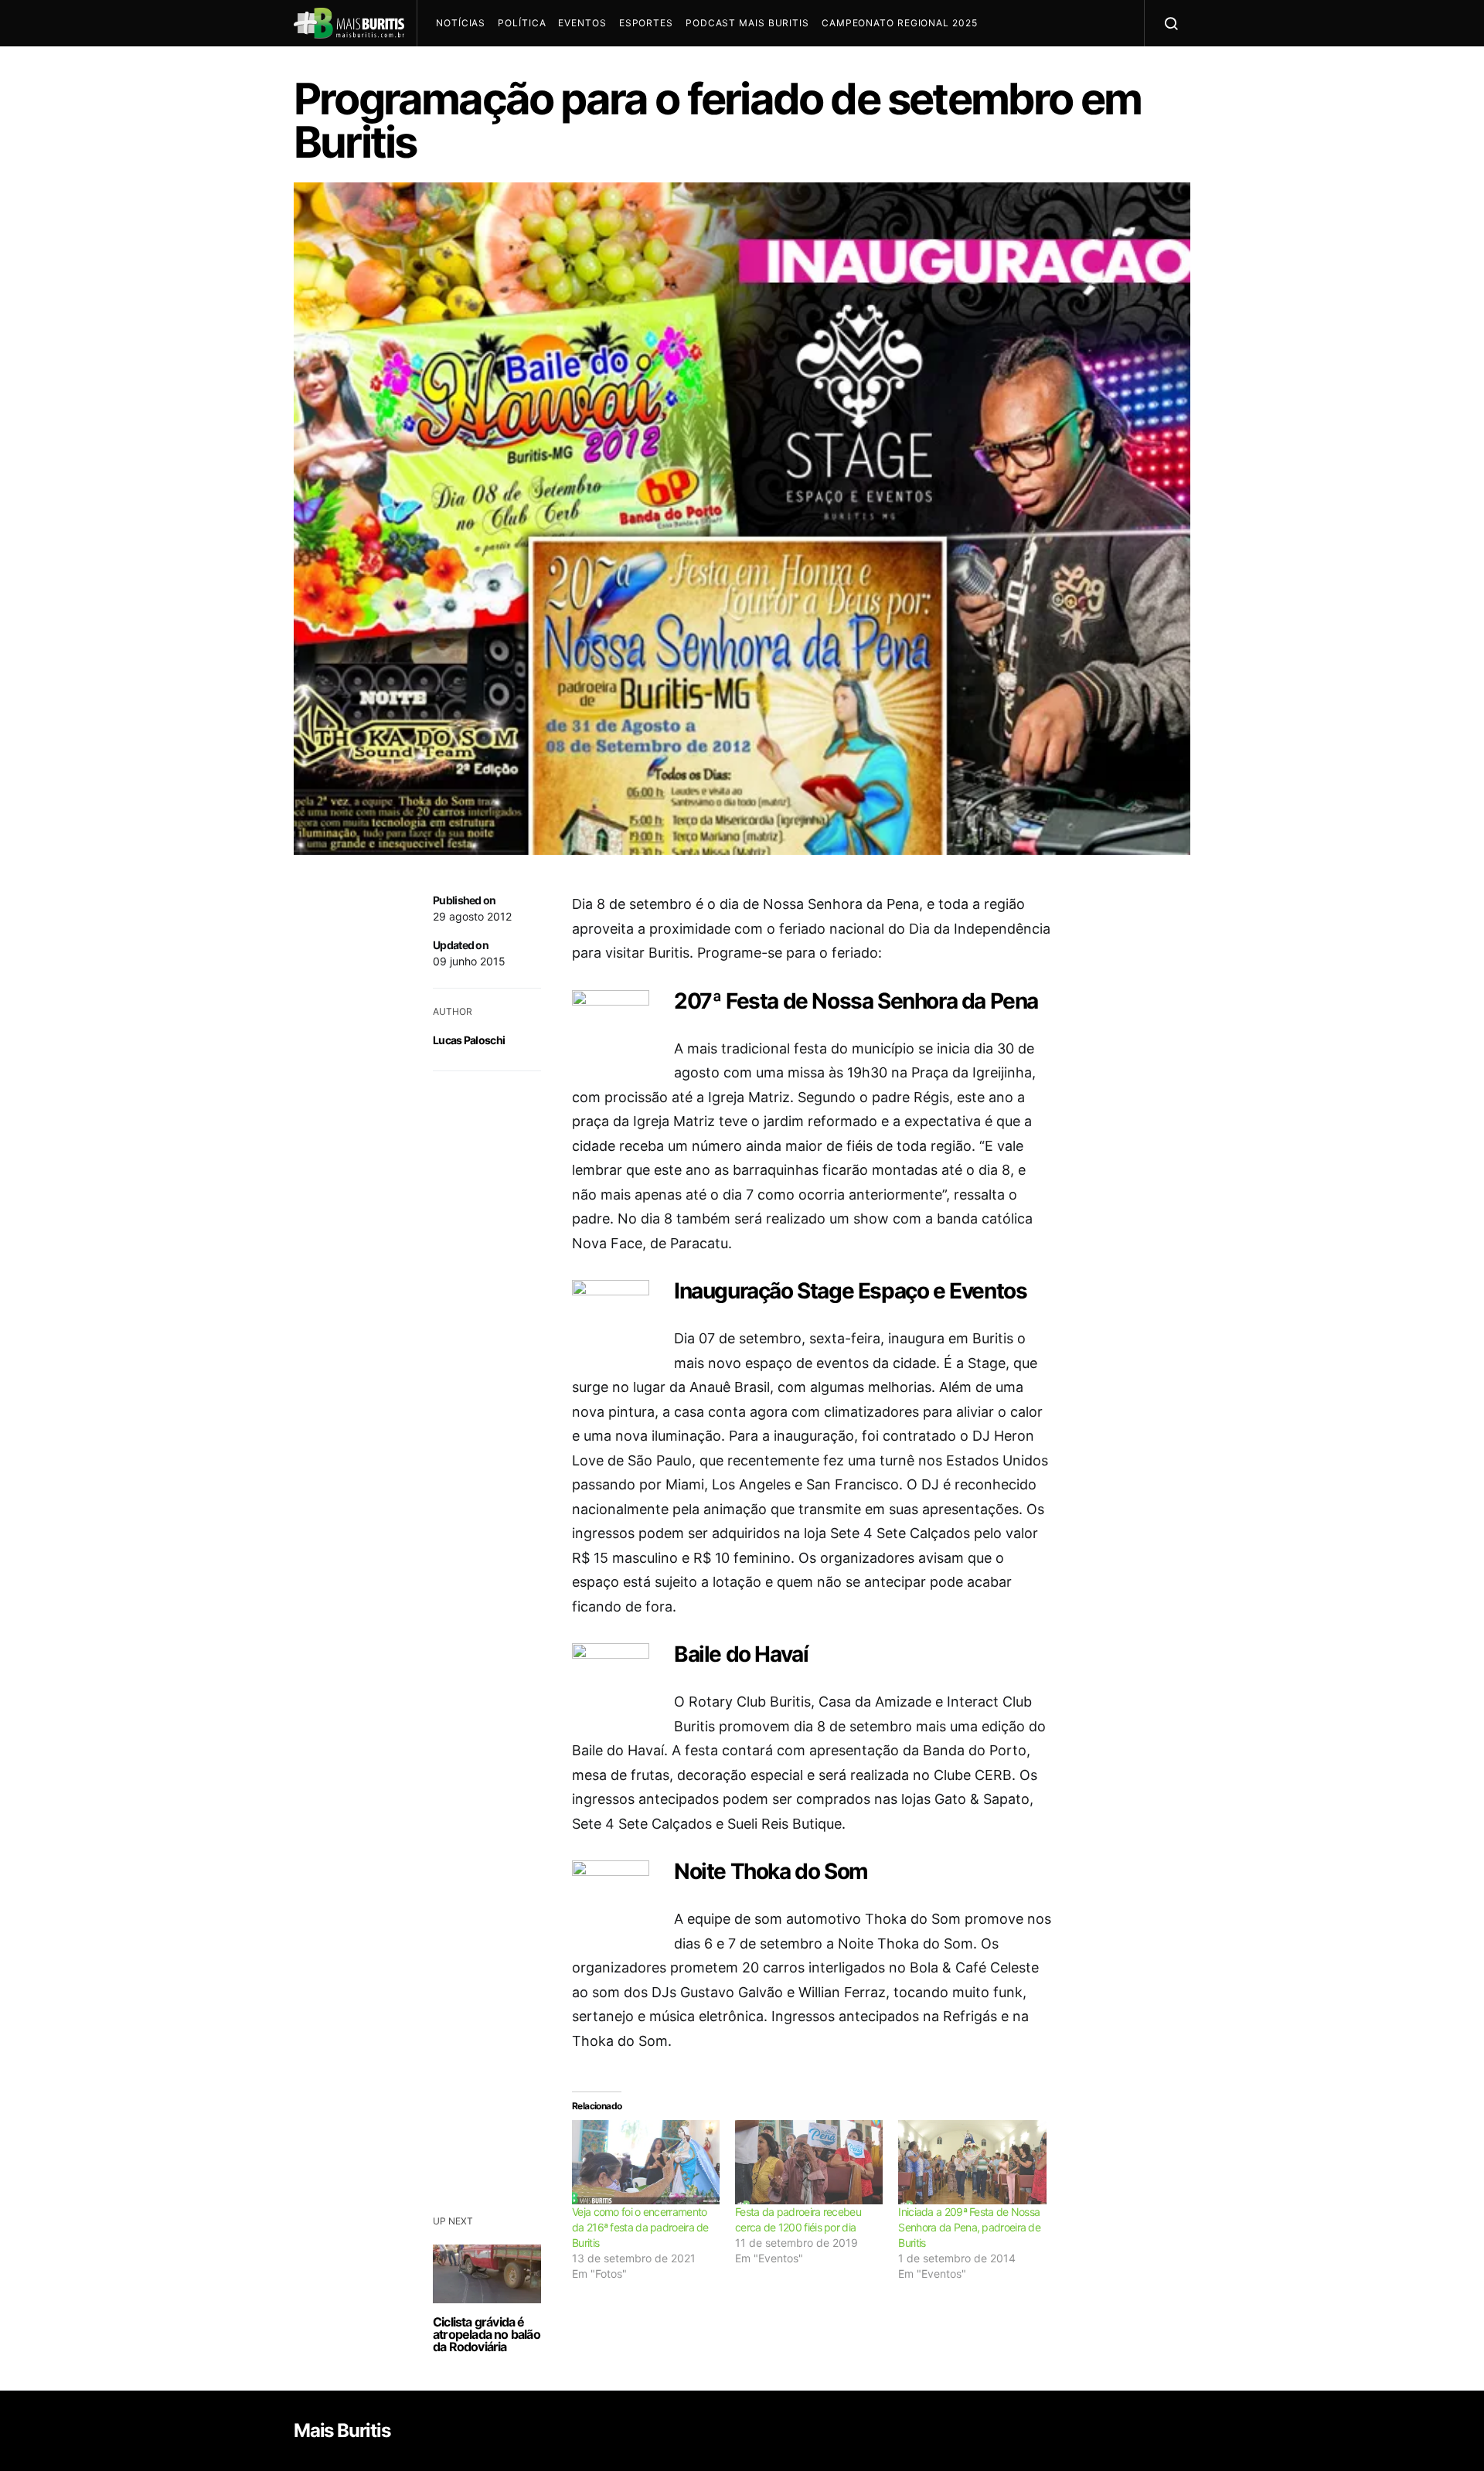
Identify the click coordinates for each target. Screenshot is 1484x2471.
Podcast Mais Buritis (747, 23)
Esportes (646, 23)
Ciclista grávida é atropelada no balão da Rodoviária (487, 2334)
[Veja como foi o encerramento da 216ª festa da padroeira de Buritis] (646, 2162)
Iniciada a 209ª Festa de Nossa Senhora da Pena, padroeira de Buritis (969, 2227)
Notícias (461, 23)
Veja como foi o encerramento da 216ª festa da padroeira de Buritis (640, 2227)
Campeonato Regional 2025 (900, 23)
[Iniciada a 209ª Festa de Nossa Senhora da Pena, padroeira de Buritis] (972, 2162)
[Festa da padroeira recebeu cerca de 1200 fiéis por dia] (809, 2162)
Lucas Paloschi (469, 1040)
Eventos (582, 23)
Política (522, 23)
